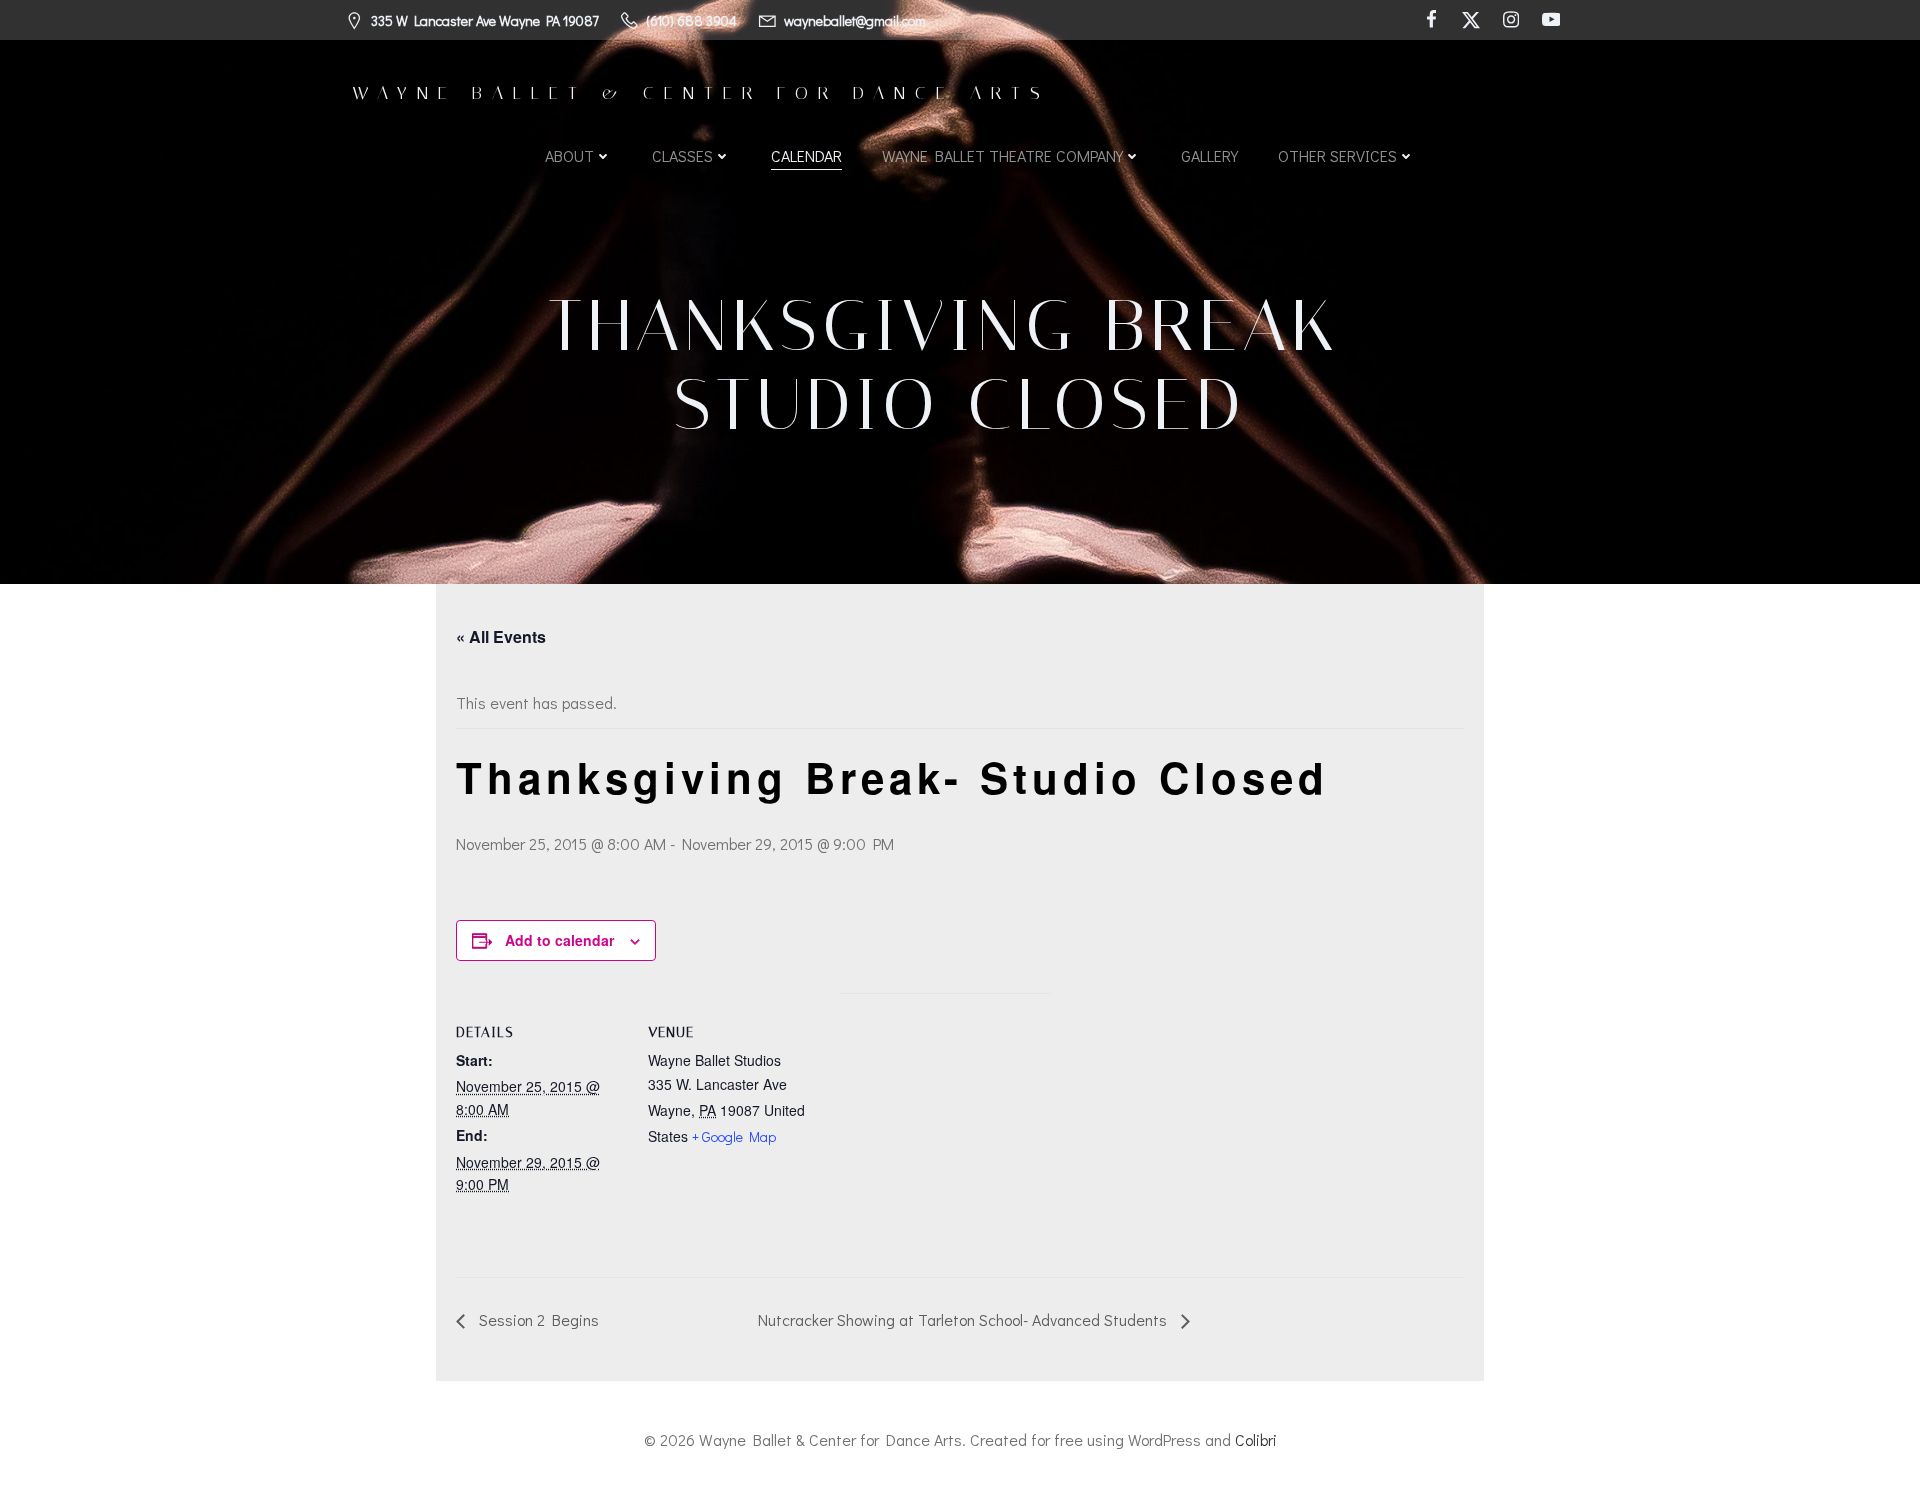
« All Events (501, 636)
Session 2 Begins (537, 1319)
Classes (682, 155)
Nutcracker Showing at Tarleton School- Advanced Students (964, 1319)
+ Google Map (734, 1136)
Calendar (806, 155)
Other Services (1337, 155)
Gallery (1209, 155)
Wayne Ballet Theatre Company (1002, 155)
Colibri (1256, 1439)
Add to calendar (559, 940)
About (569, 155)
